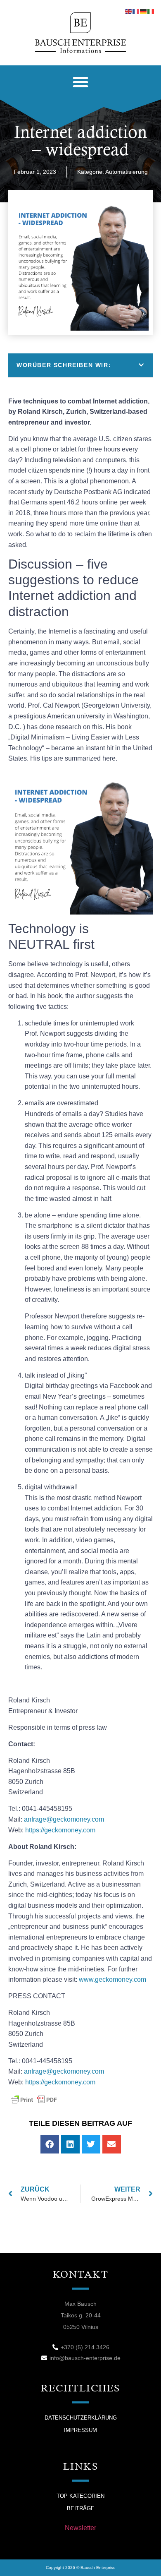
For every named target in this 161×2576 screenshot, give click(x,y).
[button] (80, 82)
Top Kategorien (80, 2496)
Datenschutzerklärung (81, 2418)
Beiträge (81, 2508)
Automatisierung (127, 172)
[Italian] (151, 11)
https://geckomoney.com (60, 2082)
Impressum (80, 2430)
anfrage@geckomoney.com (64, 1819)
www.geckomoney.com (113, 1979)
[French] (136, 11)
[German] (144, 11)
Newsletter (80, 2528)
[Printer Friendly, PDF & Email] (34, 2099)
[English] (129, 11)
